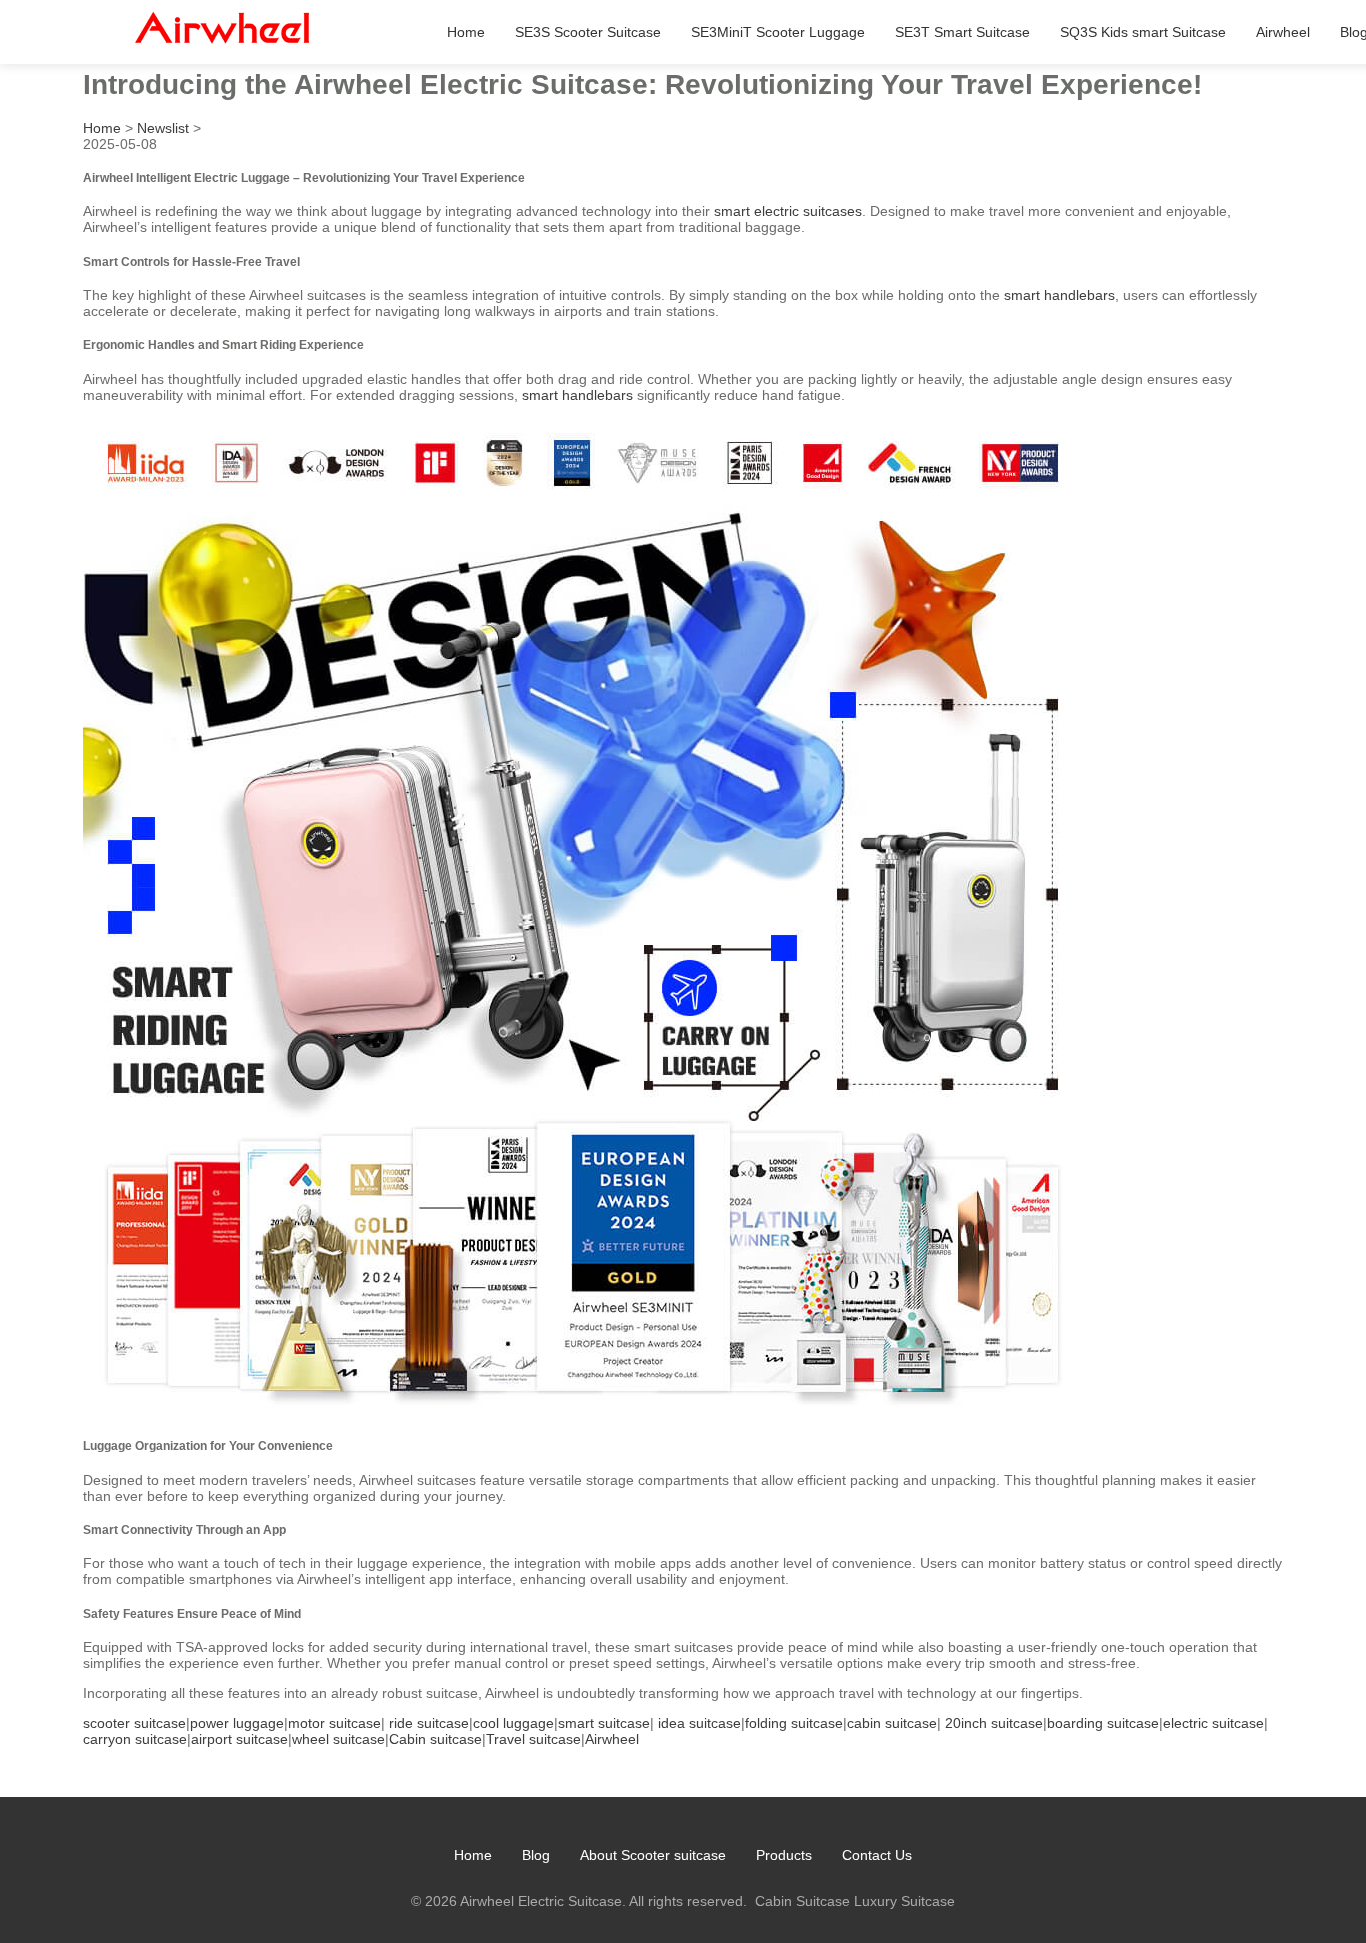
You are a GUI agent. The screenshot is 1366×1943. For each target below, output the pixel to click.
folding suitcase (794, 1723)
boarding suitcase (1103, 1723)
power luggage (237, 1723)
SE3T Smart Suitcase (962, 32)
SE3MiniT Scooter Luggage (778, 32)
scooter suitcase (134, 1723)
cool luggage (513, 1723)
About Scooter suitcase (653, 1855)
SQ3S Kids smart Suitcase (1143, 32)
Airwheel (1283, 32)
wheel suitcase (338, 1739)
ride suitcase (429, 1723)
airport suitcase (239, 1739)
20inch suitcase (994, 1723)
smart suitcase (604, 1723)
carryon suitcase (135, 1739)
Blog (536, 1855)
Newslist (163, 128)
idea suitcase (699, 1723)
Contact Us (877, 1855)
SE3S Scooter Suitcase (588, 32)
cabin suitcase (892, 1723)
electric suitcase (1213, 1723)
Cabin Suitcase (802, 1901)
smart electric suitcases (788, 211)
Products (784, 1855)
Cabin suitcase (435, 1739)
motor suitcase (334, 1723)
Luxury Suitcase (904, 1901)
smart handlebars (1059, 295)
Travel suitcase (533, 1739)
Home (466, 32)
